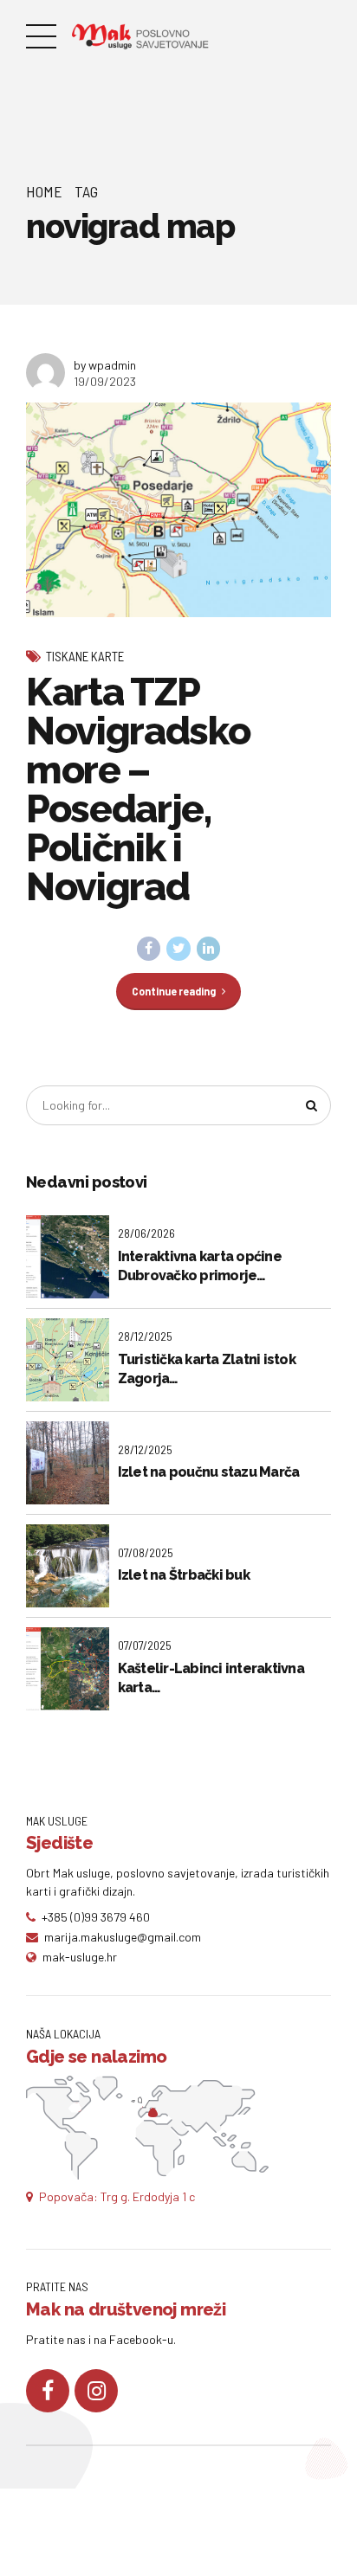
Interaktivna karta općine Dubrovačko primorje (200, 1266)
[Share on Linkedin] (209, 949)
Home (44, 191)
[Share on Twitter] (178, 949)
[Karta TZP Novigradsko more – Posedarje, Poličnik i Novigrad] (178, 510)
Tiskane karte (85, 656)
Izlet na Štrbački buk (184, 1575)
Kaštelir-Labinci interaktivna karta (211, 1678)
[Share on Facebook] (149, 949)
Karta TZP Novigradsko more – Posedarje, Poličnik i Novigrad (138, 789)
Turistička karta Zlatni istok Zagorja (207, 1369)
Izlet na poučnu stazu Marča (209, 1472)
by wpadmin (105, 365)
